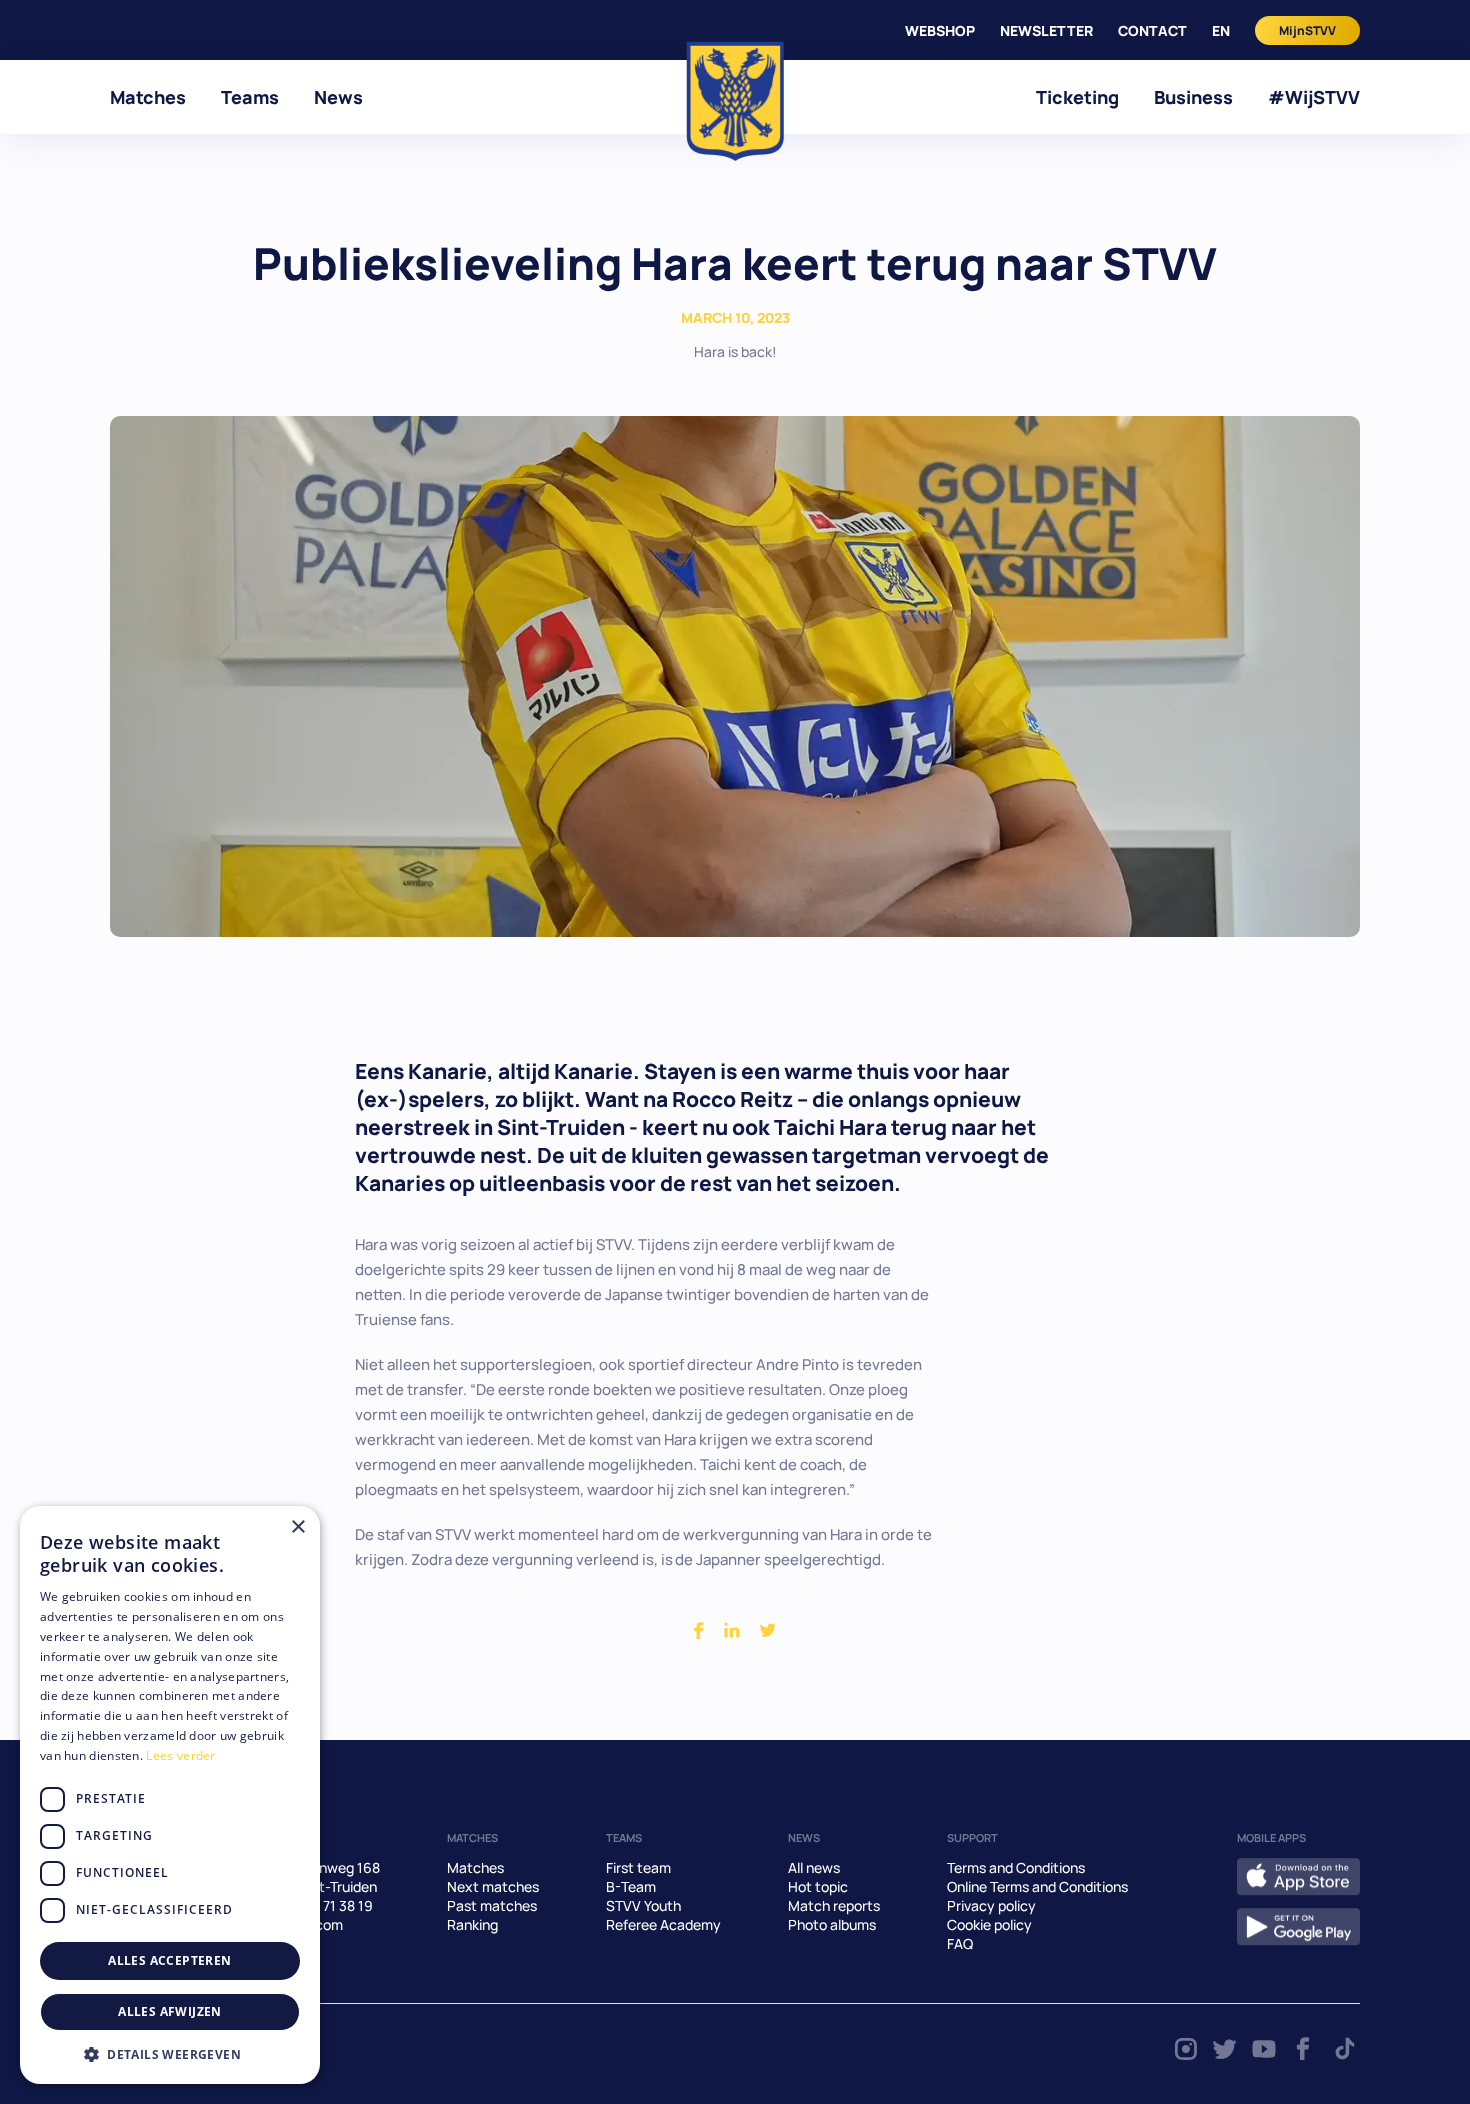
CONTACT (1152, 30)
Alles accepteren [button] (169, 1960)
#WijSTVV (1314, 97)
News (338, 97)
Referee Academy (663, 1924)
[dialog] (170, 1795)
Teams (250, 97)
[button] (170, 2054)
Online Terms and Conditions (1037, 1886)
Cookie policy (989, 1924)
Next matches (493, 1886)
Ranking (472, 1924)
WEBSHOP (940, 30)
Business (1193, 97)
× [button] (297, 1527)
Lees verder (180, 1755)
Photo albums (832, 1924)
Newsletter (1046, 30)
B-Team (631, 1886)
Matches (148, 97)
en (1221, 30)
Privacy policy (991, 1905)
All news (814, 1867)
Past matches (492, 1905)
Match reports (834, 1905)
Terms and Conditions (1016, 1867)
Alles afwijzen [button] (170, 2011)
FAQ (960, 1943)
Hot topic (818, 1886)
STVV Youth (643, 1905)
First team (638, 1867)
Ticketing (1077, 97)
